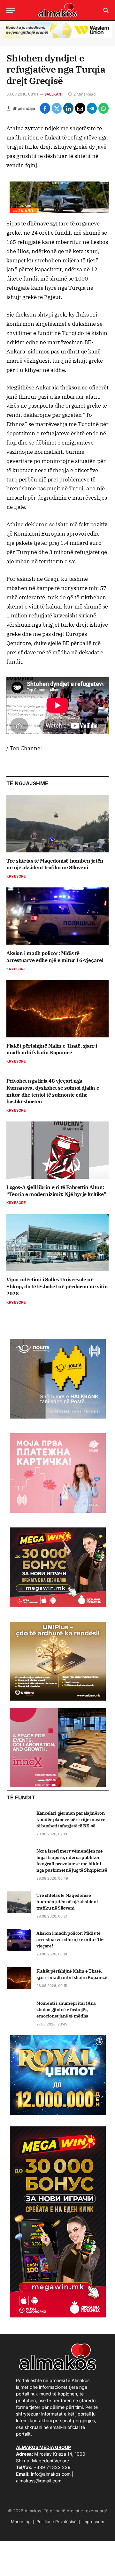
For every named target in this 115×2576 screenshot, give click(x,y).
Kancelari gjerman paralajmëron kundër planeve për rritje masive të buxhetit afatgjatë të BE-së (71, 1819)
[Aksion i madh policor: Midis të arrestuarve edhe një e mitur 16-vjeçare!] (57, 916)
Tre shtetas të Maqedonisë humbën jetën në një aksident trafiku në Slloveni (55, 864)
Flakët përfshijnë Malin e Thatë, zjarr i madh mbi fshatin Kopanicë (52, 1049)
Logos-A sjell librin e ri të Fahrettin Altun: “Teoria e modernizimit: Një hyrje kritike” (56, 1191)
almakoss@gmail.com (39, 2481)
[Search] (105, 10)
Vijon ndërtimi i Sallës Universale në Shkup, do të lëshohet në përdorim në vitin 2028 (57, 1286)
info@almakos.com (51, 2474)
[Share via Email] (80, 108)
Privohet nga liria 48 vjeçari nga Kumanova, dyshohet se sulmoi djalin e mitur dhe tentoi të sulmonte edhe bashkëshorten (53, 1091)
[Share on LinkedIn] (68, 108)
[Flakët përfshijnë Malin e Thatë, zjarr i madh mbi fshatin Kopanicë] (57, 1009)
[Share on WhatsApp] (103, 108)
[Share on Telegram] (92, 108)
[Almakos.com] (57, 10)
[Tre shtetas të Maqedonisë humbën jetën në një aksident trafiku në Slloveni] (57, 824)
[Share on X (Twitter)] (57, 108)
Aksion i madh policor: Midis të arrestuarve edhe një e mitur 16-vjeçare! (55, 957)
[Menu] (11, 10)
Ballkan (53, 94)
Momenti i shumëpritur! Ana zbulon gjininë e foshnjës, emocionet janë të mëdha (66, 2010)
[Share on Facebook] (45, 108)
